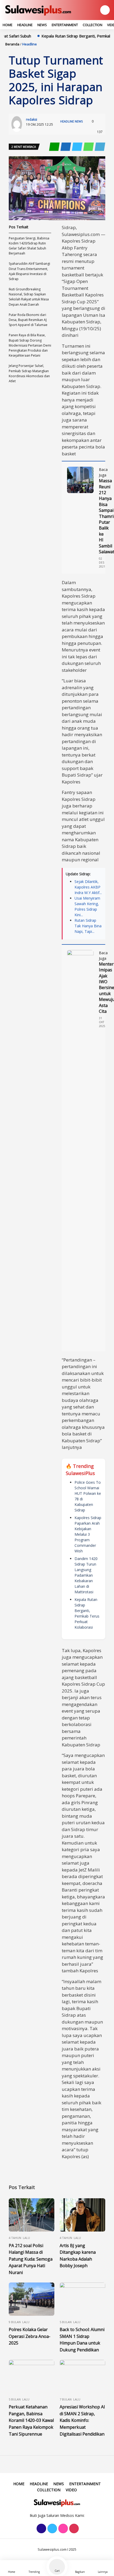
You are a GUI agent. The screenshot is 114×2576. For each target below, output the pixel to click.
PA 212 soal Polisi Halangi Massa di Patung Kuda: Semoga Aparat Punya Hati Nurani (31, 2259)
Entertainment (65, 25)
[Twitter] (52, 2529)
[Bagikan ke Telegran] (100, 147)
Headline (25, 25)
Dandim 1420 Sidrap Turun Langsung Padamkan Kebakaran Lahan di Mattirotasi (86, 1575)
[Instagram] (62, 2529)
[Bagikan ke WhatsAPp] (89, 147)
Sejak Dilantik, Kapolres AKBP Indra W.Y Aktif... (88, 887)
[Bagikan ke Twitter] (78, 147)
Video (71, 2490)
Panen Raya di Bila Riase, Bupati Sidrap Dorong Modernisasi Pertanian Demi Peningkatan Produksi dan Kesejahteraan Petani (30, 345)
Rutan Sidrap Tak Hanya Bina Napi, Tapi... (88, 926)
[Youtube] (73, 2529)
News (42, 25)
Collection (93, 25)
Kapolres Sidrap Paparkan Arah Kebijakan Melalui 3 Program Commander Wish (88, 1534)
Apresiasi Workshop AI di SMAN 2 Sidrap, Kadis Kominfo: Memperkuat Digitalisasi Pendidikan (82, 2420)
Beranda (12, 44)
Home (8, 25)
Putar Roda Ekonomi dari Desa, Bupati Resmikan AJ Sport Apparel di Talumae (28, 320)
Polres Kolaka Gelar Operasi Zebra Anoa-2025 (30, 2336)
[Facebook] (41, 2529)
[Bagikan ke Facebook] (66, 147)
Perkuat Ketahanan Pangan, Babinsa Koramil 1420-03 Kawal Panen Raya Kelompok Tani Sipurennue (31, 2420)
